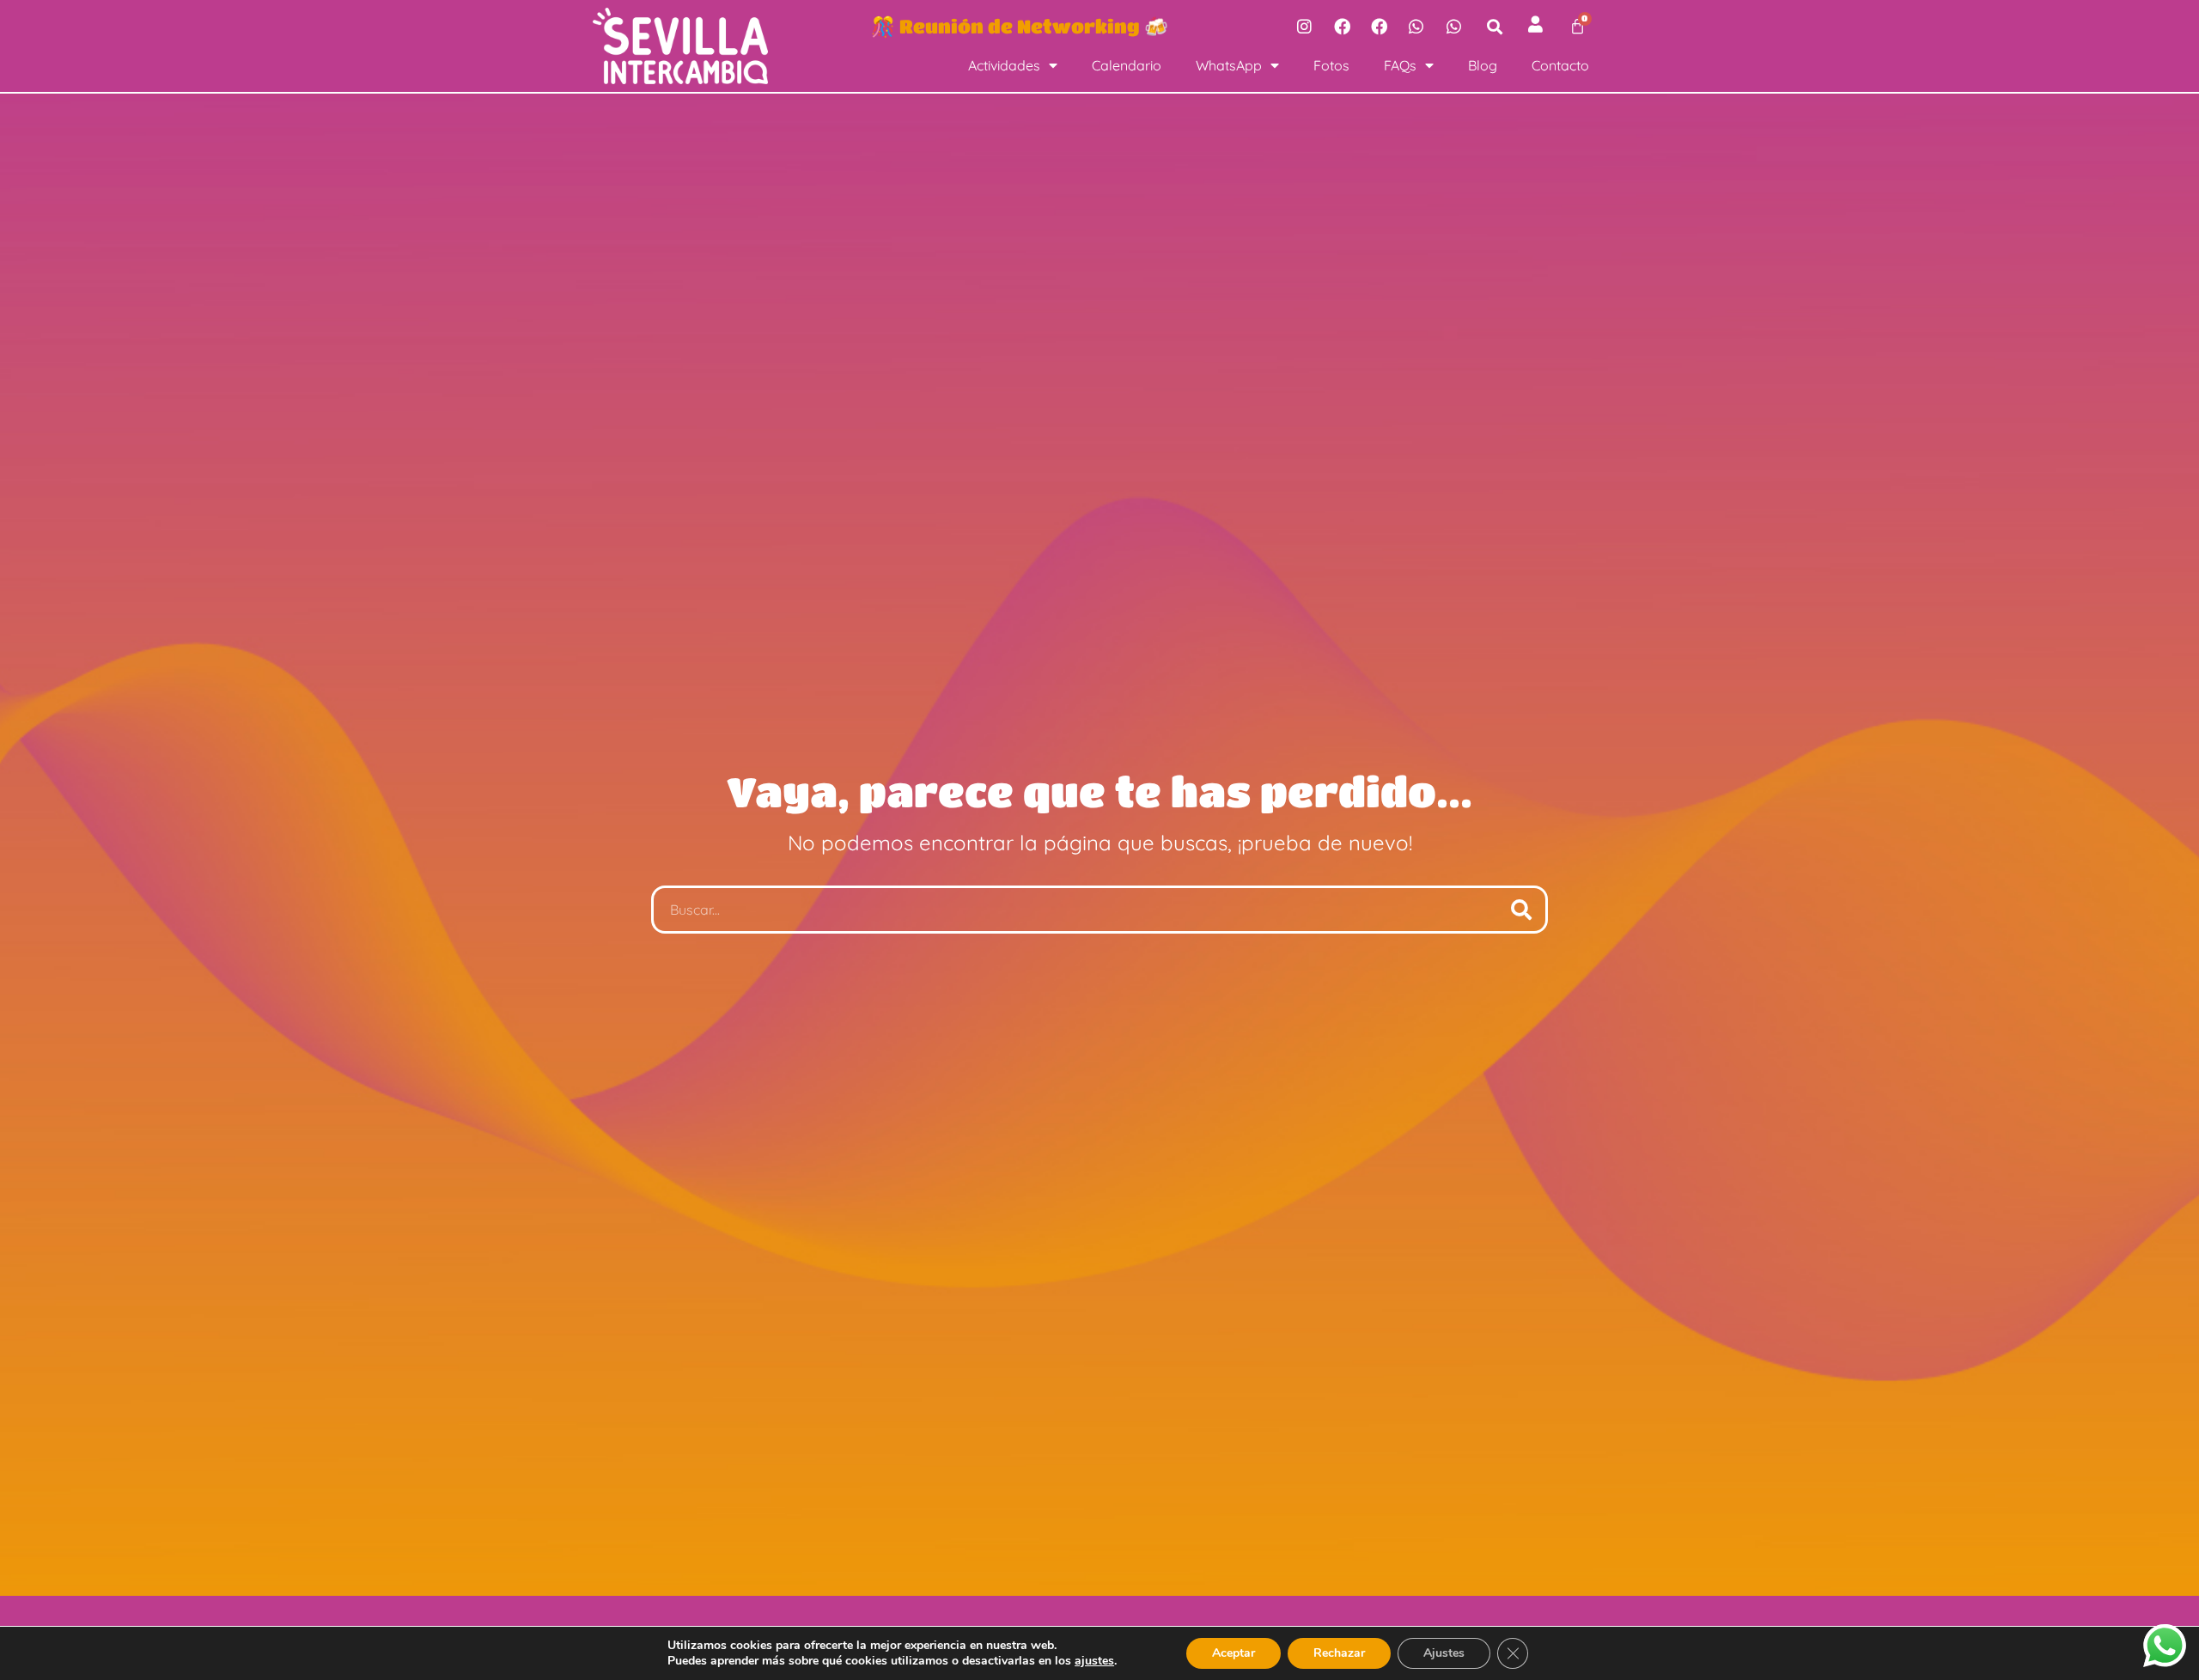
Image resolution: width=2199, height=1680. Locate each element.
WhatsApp (1229, 65)
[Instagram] (1304, 26)
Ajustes (1444, 1653)
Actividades (1004, 65)
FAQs (1400, 65)
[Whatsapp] (1416, 26)
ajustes (1094, 1661)
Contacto (1560, 65)
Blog (1483, 65)
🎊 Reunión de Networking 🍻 (1020, 26)
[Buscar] (1521, 910)
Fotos (1331, 65)
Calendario (1127, 65)
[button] (1495, 26)
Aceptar (1234, 1653)
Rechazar (1339, 1653)
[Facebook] (1342, 26)
